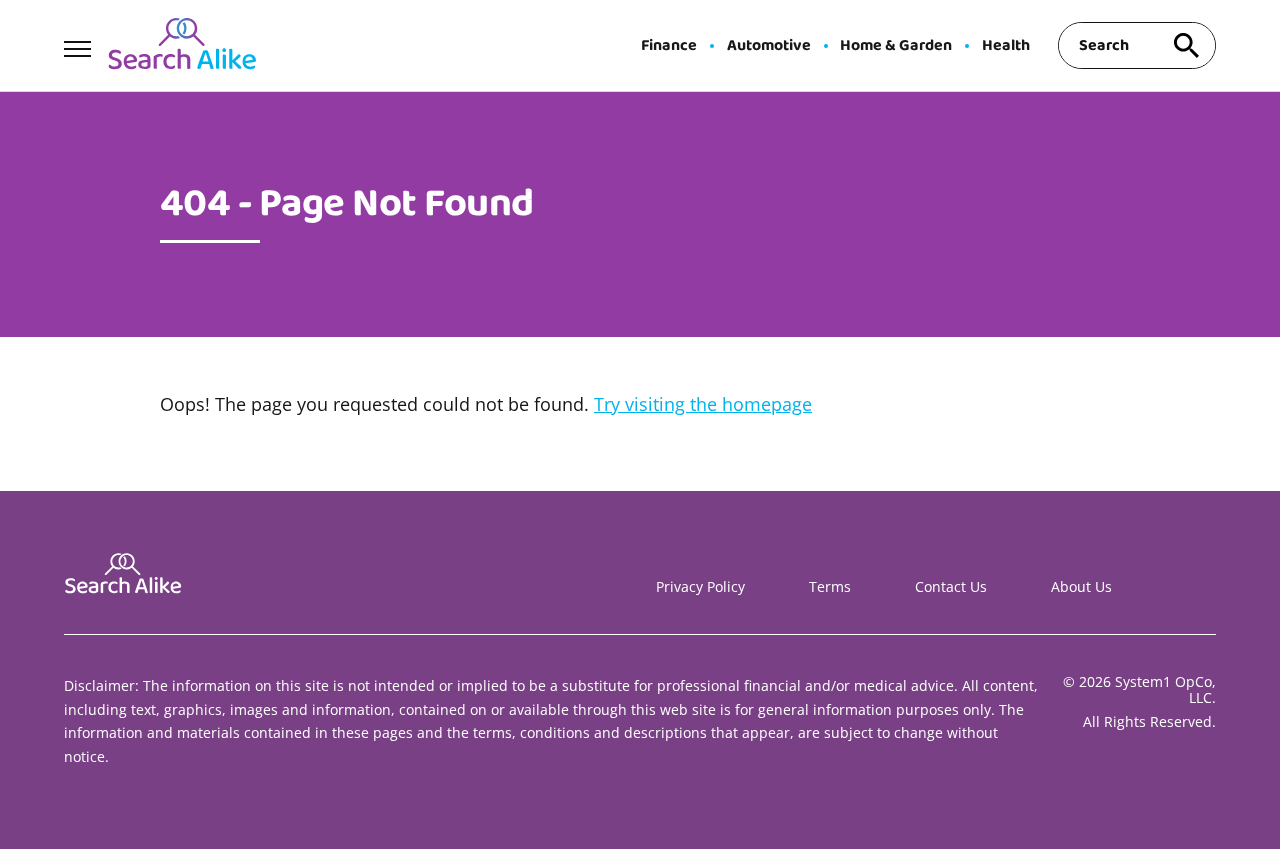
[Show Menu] (77, 44)
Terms (830, 586)
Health (1006, 46)
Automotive (769, 46)
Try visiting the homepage (703, 404)
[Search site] (1186, 45)
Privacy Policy (700, 586)
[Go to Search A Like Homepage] (182, 46)
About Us (1081, 586)
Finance (669, 46)
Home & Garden (896, 46)
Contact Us (951, 586)
